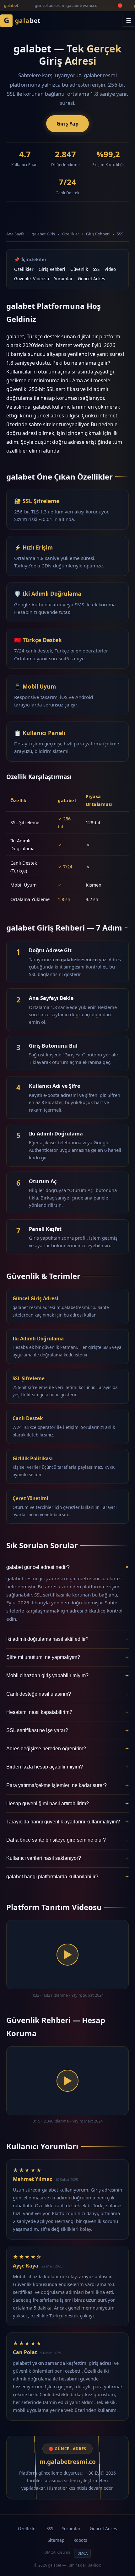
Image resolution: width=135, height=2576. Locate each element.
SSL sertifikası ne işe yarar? (67, 1730)
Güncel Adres (92, 279)
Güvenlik (79, 269)
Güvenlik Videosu (32, 279)
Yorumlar (63, 279)
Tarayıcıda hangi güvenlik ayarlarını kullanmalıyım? (67, 1822)
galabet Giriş (43, 234)
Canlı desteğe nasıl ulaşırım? (67, 1694)
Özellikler (71, 234)
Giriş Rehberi (98, 234)
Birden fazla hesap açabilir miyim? (67, 1767)
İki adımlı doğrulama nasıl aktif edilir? (67, 1639)
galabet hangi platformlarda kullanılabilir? (67, 1877)
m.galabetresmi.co (68, 2462)
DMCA (83, 2553)
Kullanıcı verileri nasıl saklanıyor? (67, 1858)
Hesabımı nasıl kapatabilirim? (67, 1712)
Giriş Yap (67, 124)
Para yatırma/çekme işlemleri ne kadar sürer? (67, 1785)
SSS (120, 234)
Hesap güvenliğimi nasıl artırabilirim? (67, 1803)
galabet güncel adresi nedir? (67, 1567)
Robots (80, 2540)
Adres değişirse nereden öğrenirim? (67, 1749)
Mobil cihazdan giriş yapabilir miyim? (67, 1675)
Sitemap (56, 2540)
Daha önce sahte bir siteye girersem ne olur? (67, 1840)
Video (110, 269)
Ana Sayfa (15, 234)
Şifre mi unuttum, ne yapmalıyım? (67, 1657)
